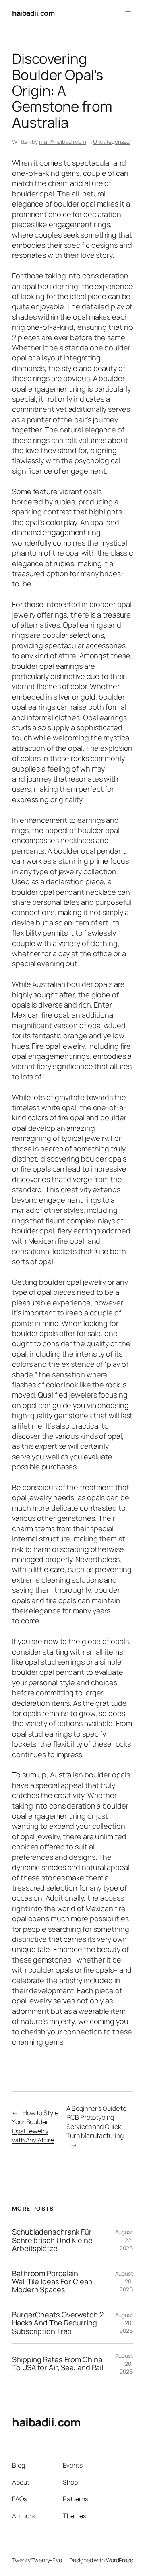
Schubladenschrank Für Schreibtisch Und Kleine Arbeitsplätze (52, 2240)
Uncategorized (112, 142)
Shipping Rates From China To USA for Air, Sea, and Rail (58, 2364)
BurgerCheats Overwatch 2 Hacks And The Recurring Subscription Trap (58, 2323)
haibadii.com (33, 13)
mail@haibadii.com (63, 142)
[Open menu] (128, 13)
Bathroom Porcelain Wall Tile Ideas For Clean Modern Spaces (52, 2282)
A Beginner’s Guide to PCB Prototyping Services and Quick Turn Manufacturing (96, 2122)
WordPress (119, 2560)
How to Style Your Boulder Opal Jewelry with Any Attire (35, 2127)
